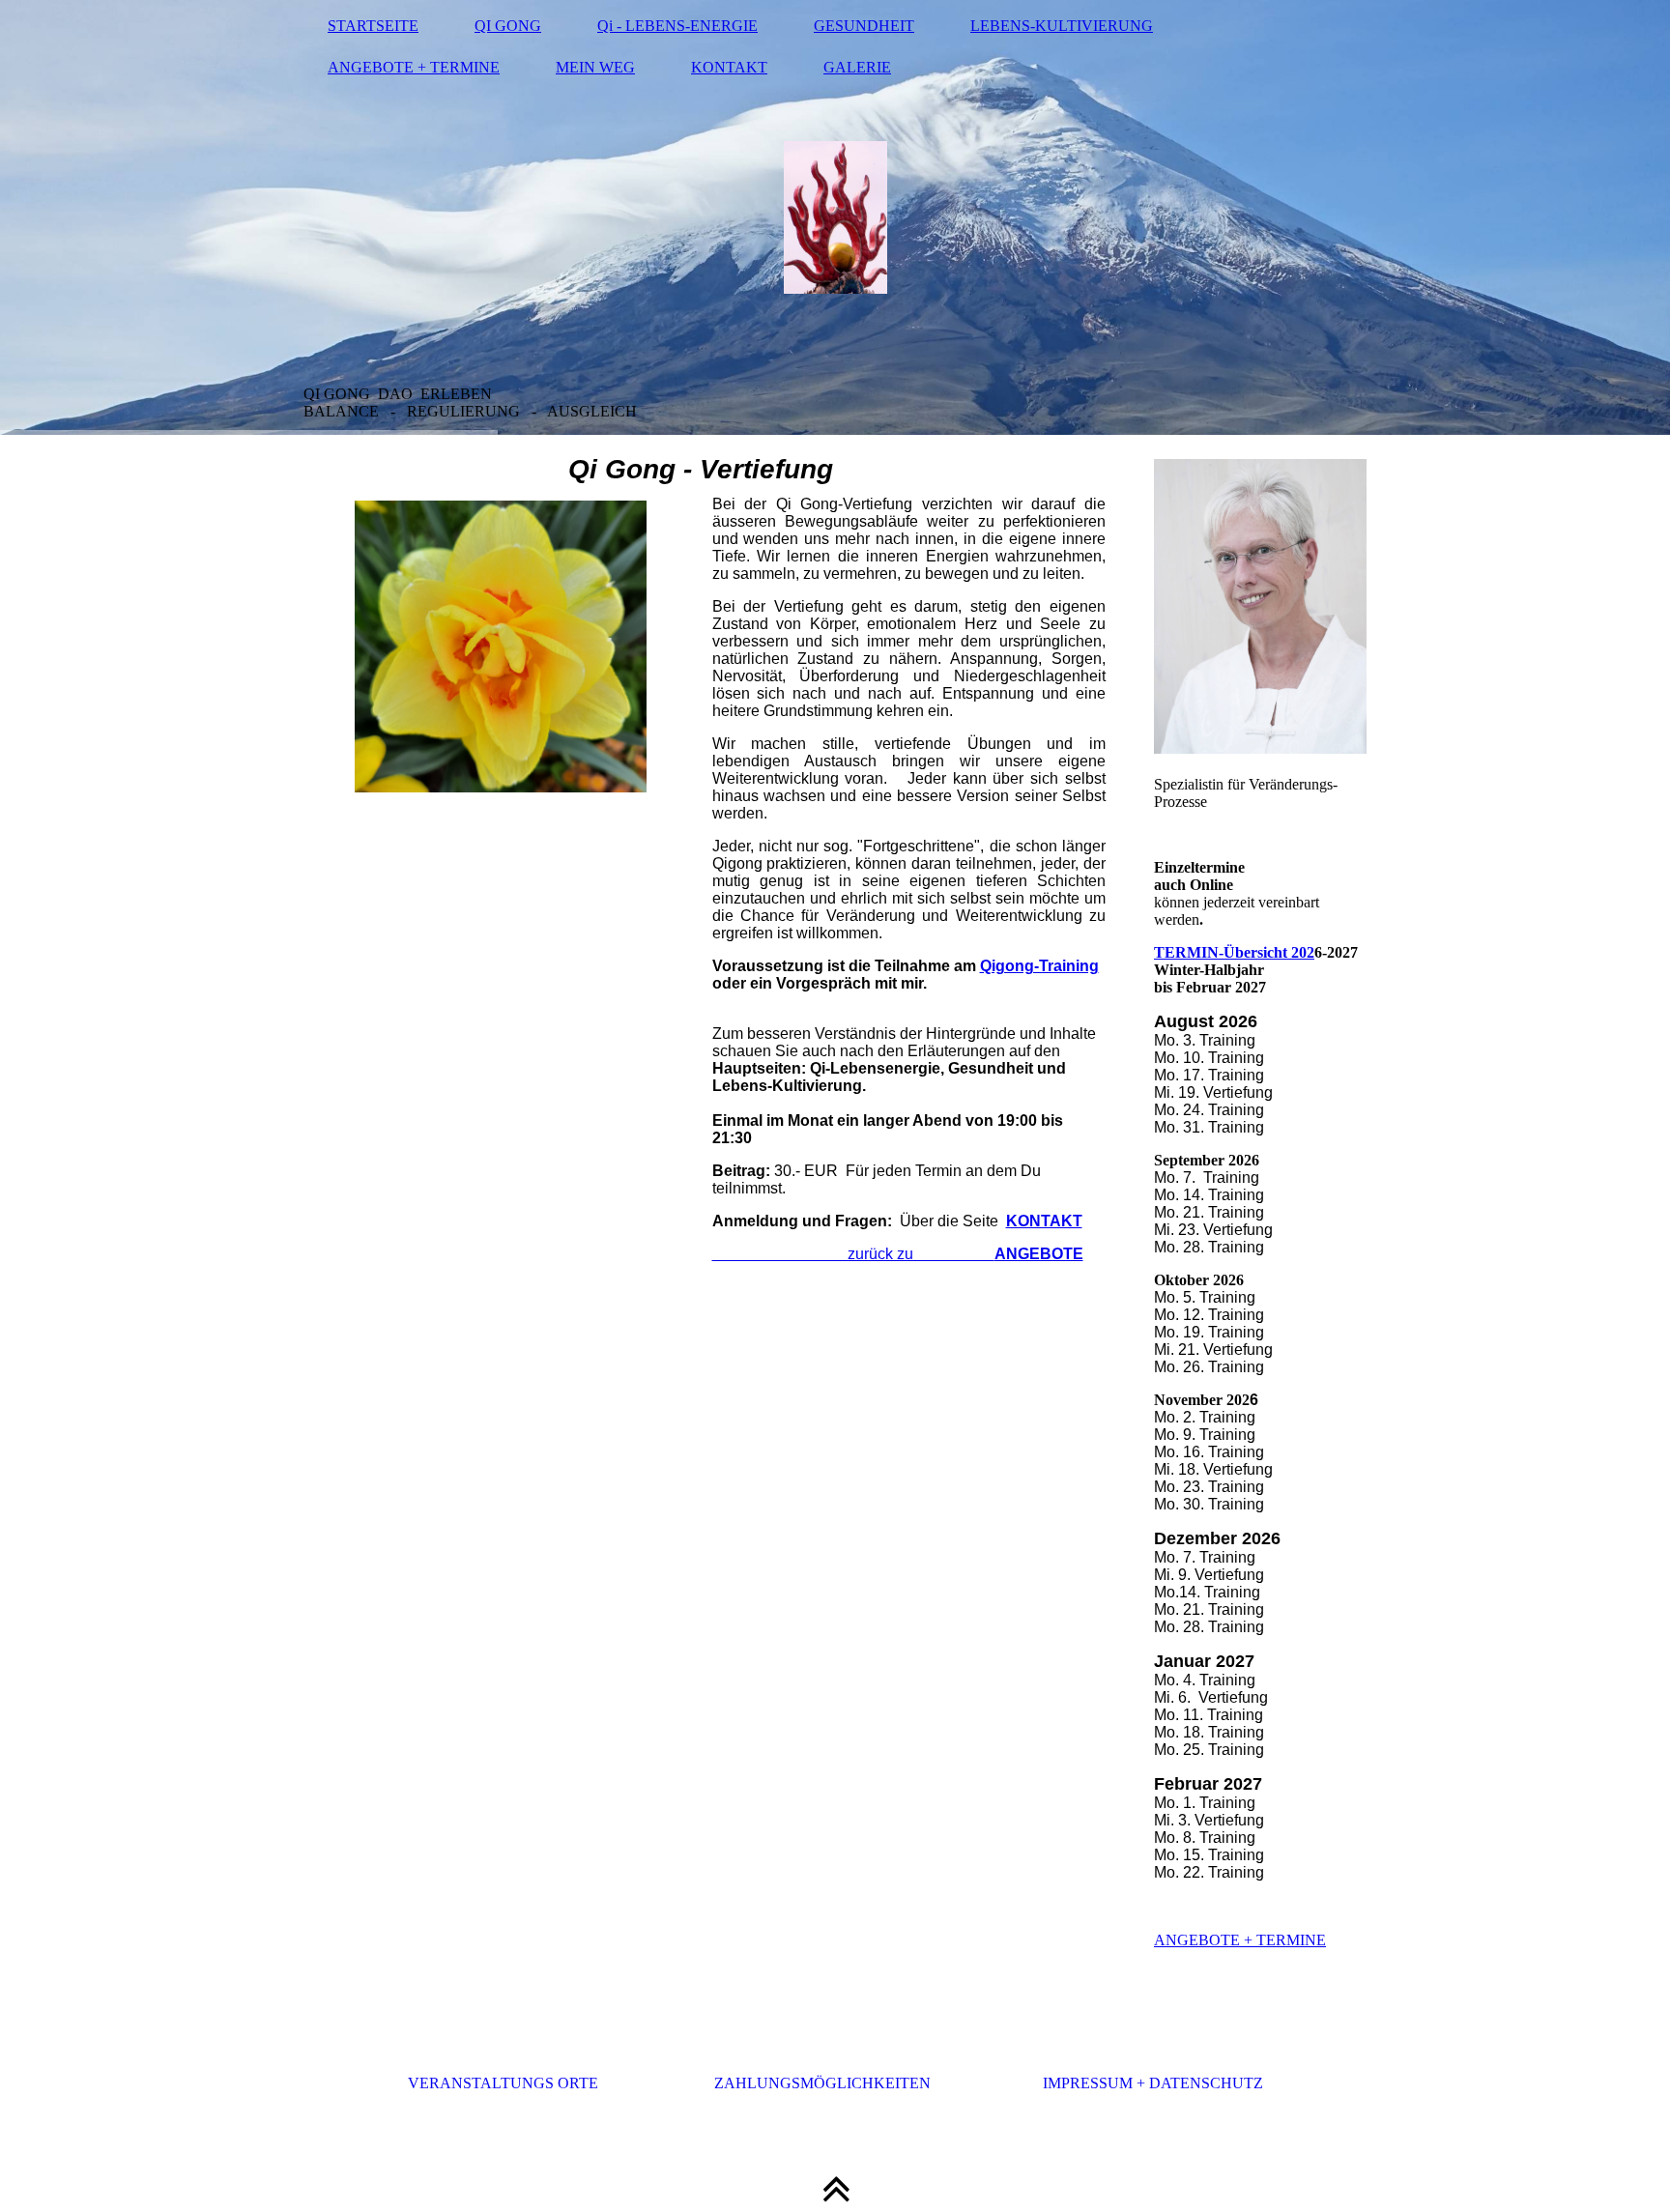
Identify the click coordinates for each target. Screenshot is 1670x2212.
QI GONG (508, 26)
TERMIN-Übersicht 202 (1234, 952)
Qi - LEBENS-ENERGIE (677, 26)
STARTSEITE (373, 26)
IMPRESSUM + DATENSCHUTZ (1153, 2083)
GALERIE (857, 67)
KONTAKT (729, 67)
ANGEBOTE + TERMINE (414, 67)
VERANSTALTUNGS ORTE (503, 2083)
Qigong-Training (1039, 966)
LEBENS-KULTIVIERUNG (1062, 26)
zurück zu (898, 1254)
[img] (835, 217)
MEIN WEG (595, 67)
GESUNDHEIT (864, 26)
